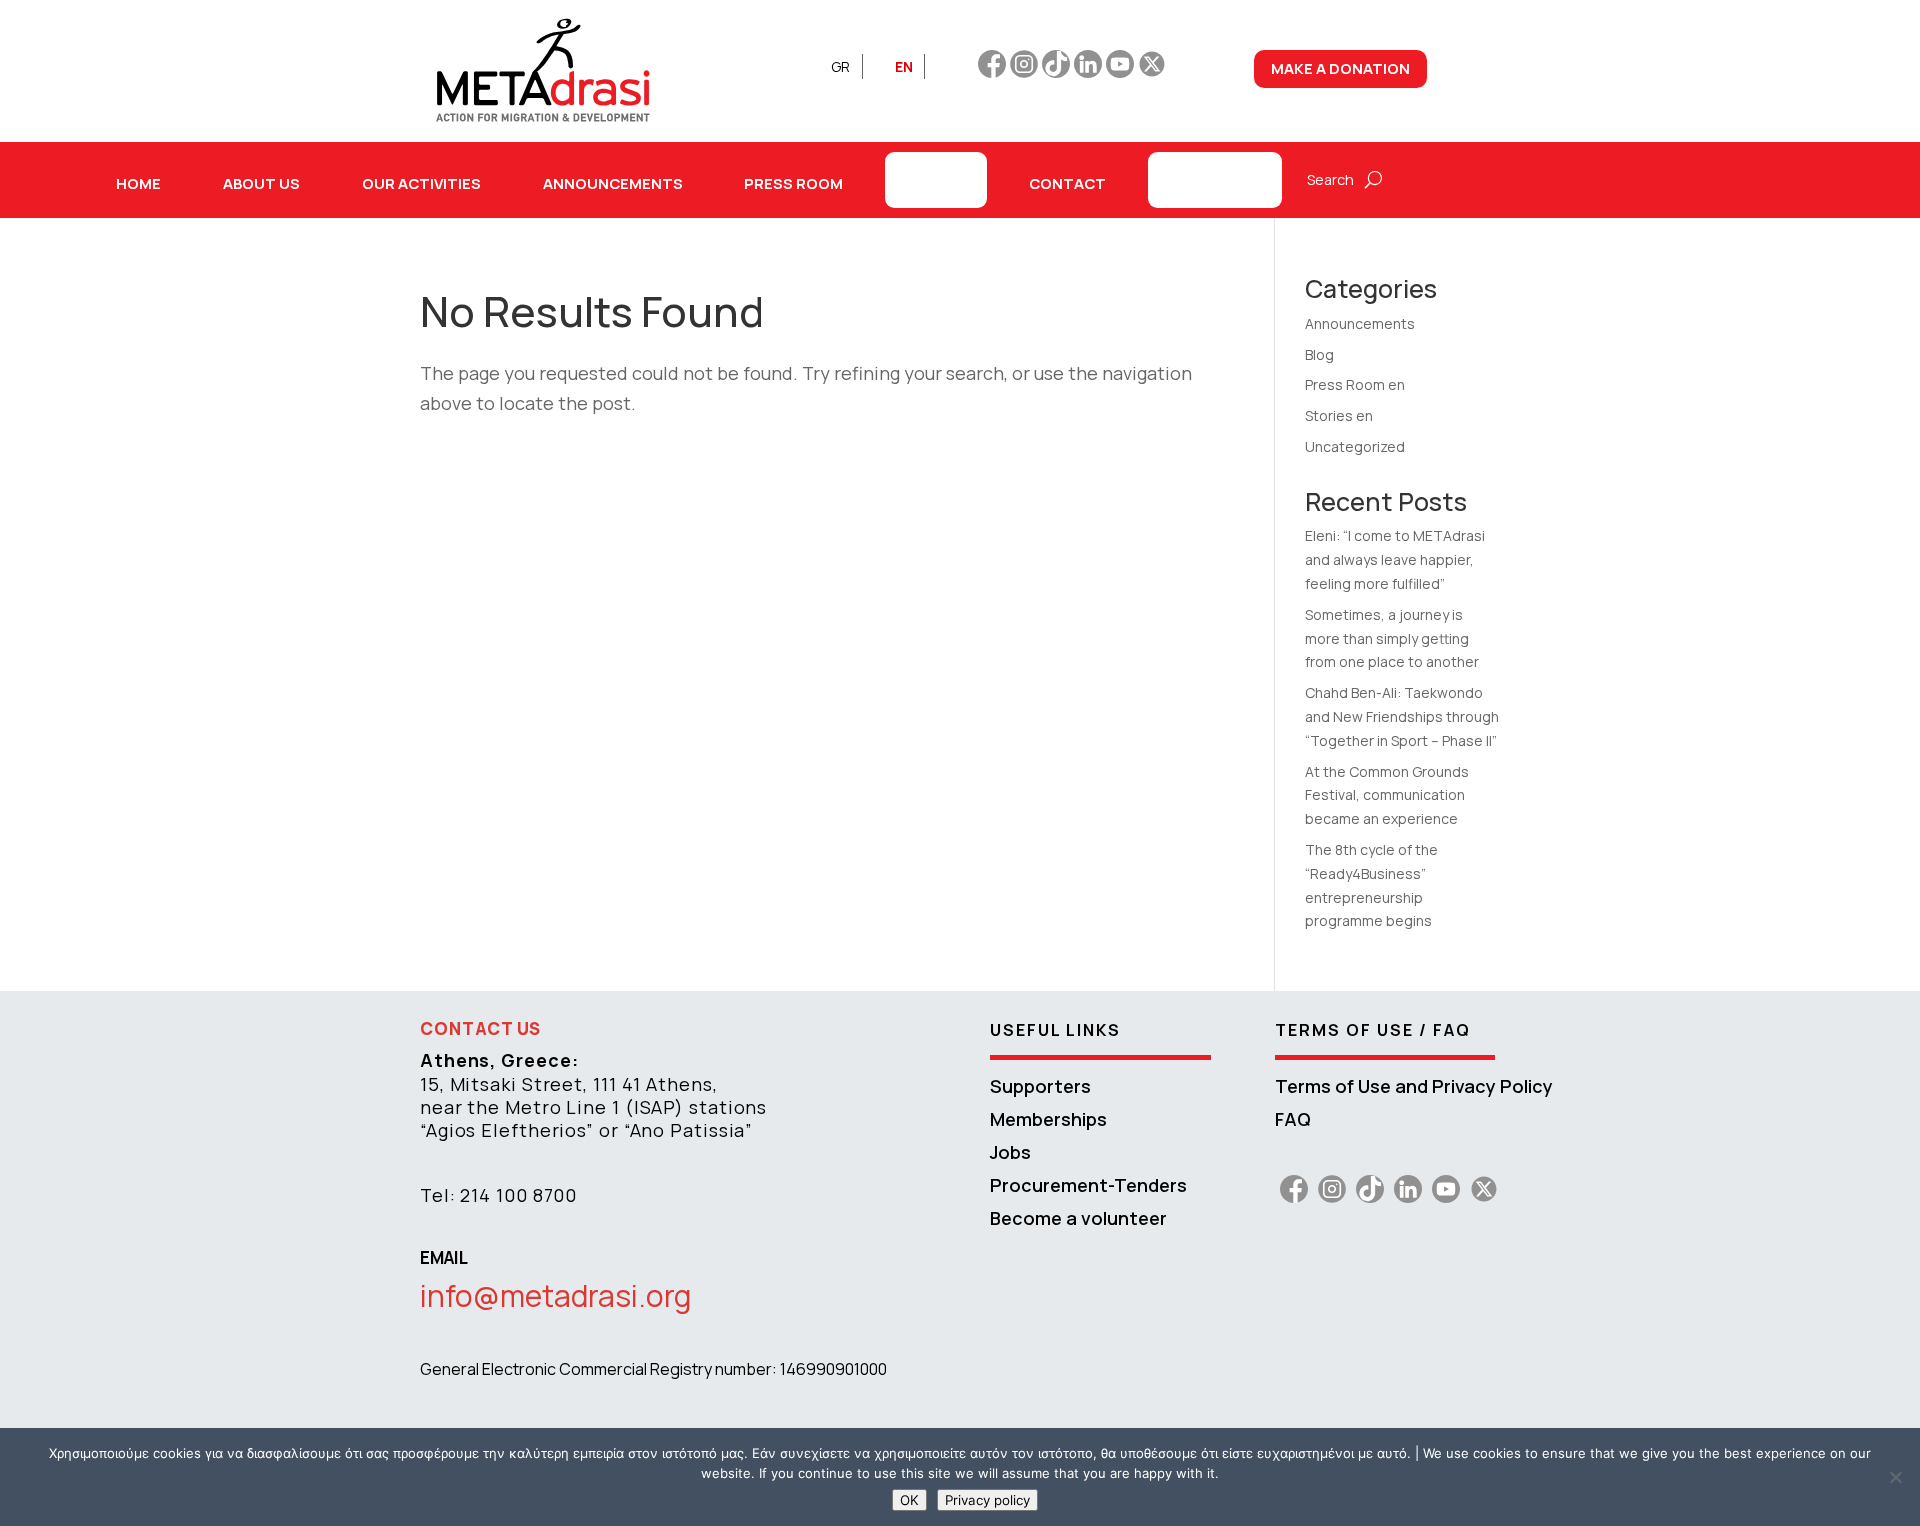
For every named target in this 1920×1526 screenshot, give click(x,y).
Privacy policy (987, 1500)
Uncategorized (1355, 446)
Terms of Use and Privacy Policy (1414, 1086)
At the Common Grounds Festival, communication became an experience (1387, 795)
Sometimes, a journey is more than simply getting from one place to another (1392, 638)
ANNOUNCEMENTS (613, 183)
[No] (1895, 1477)
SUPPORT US (1215, 180)
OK (909, 1500)
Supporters (1040, 1086)
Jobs (1010, 1152)
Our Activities (421, 183)
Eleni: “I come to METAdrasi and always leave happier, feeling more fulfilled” (1395, 559)
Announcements (1360, 323)
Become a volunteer (1078, 1218)
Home (138, 183)
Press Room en (1355, 384)
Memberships (1048, 1119)
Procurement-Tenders (1088, 1185)
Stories (936, 180)
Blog (1319, 354)
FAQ (1293, 1119)
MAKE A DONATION (1340, 68)
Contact (1067, 183)
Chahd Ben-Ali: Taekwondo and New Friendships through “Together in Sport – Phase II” (1402, 716)
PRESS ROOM (793, 183)
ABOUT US (261, 183)
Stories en (1339, 415)
